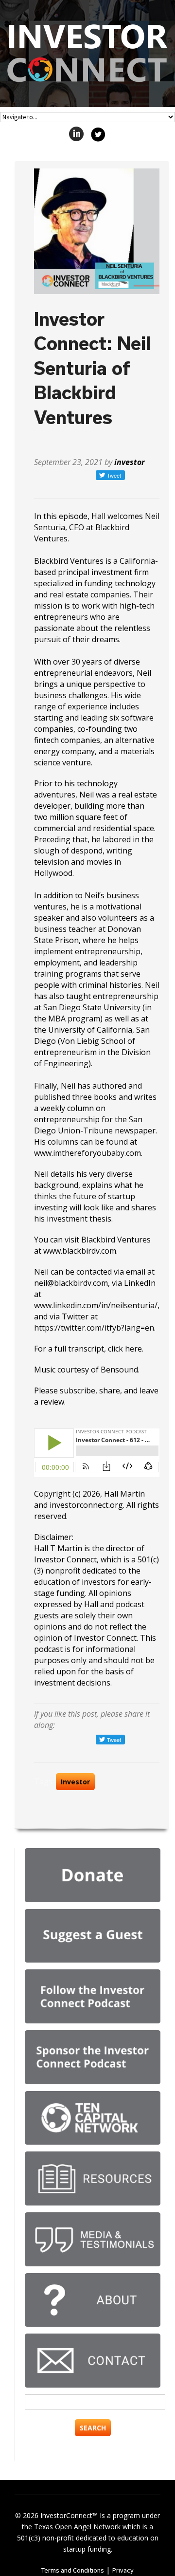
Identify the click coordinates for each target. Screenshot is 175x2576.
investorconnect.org (86, 1505)
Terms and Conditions (73, 2570)
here (133, 1349)
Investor (75, 1782)
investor (130, 462)
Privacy (123, 2570)
